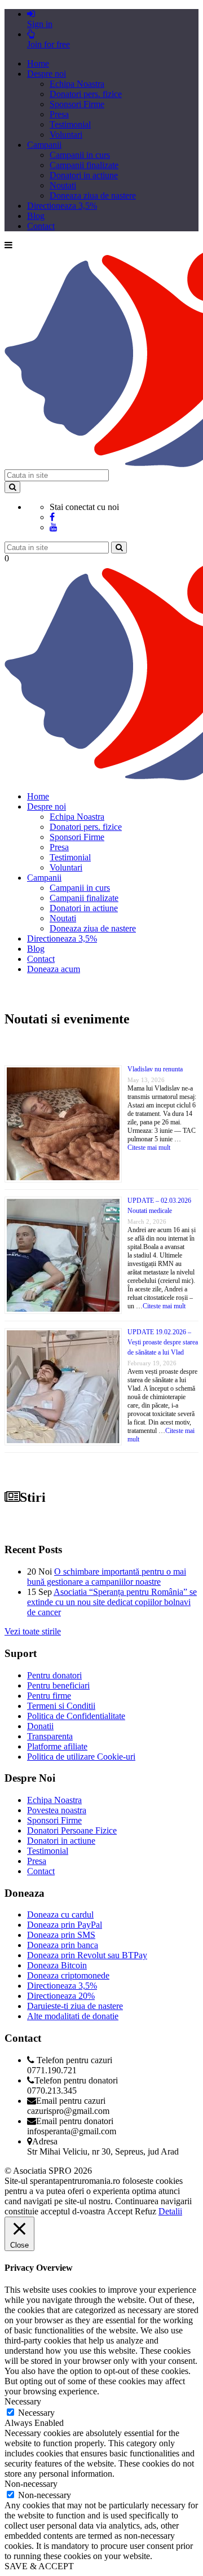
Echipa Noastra (77, 84)
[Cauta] (119, 548)
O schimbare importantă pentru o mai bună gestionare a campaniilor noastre (107, 1577)
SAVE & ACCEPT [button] (39, 2566)
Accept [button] (120, 2211)
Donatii (40, 1726)
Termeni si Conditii (61, 1706)
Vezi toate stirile (33, 1631)
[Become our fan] (52, 517)
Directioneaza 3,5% (62, 206)
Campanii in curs (80, 155)
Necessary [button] (23, 2401)
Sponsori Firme (77, 104)
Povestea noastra (57, 1810)
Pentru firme (49, 1696)
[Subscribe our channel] (54, 527)
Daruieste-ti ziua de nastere (75, 2006)
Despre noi (47, 74)
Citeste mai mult (149, 1148)
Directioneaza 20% (61, 1996)
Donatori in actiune (84, 175)
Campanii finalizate (84, 165)
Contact (41, 226)
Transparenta (50, 1736)
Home (38, 63)
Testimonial (70, 124)
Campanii (44, 145)
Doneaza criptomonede (68, 1975)
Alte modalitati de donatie (73, 2016)
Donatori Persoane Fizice (72, 1830)
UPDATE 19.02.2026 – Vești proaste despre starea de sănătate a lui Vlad (163, 1342)
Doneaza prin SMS (61, 1935)
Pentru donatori (54, 1675)
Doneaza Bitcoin (57, 1965)
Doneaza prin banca (63, 1945)
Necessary (36, 2413)
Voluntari (66, 135)
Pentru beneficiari (58, 1685)
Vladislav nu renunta (155, 1069)
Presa (59, 114)
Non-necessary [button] (31, 2484)
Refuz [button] (145, 2211)
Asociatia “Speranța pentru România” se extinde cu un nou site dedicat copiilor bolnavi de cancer (112, 1602)
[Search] (12, 487)
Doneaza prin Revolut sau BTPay (87, 1955)
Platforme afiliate (57, 1746)
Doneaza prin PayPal (65, 1925)
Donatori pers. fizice (86, 94)
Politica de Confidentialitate (76, 1716)
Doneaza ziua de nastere (93, 195)
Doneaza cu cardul (60, 1915)
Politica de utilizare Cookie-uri (81, 1757)
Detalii (170, 2211)
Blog (36, 216)
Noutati (63, 185)
